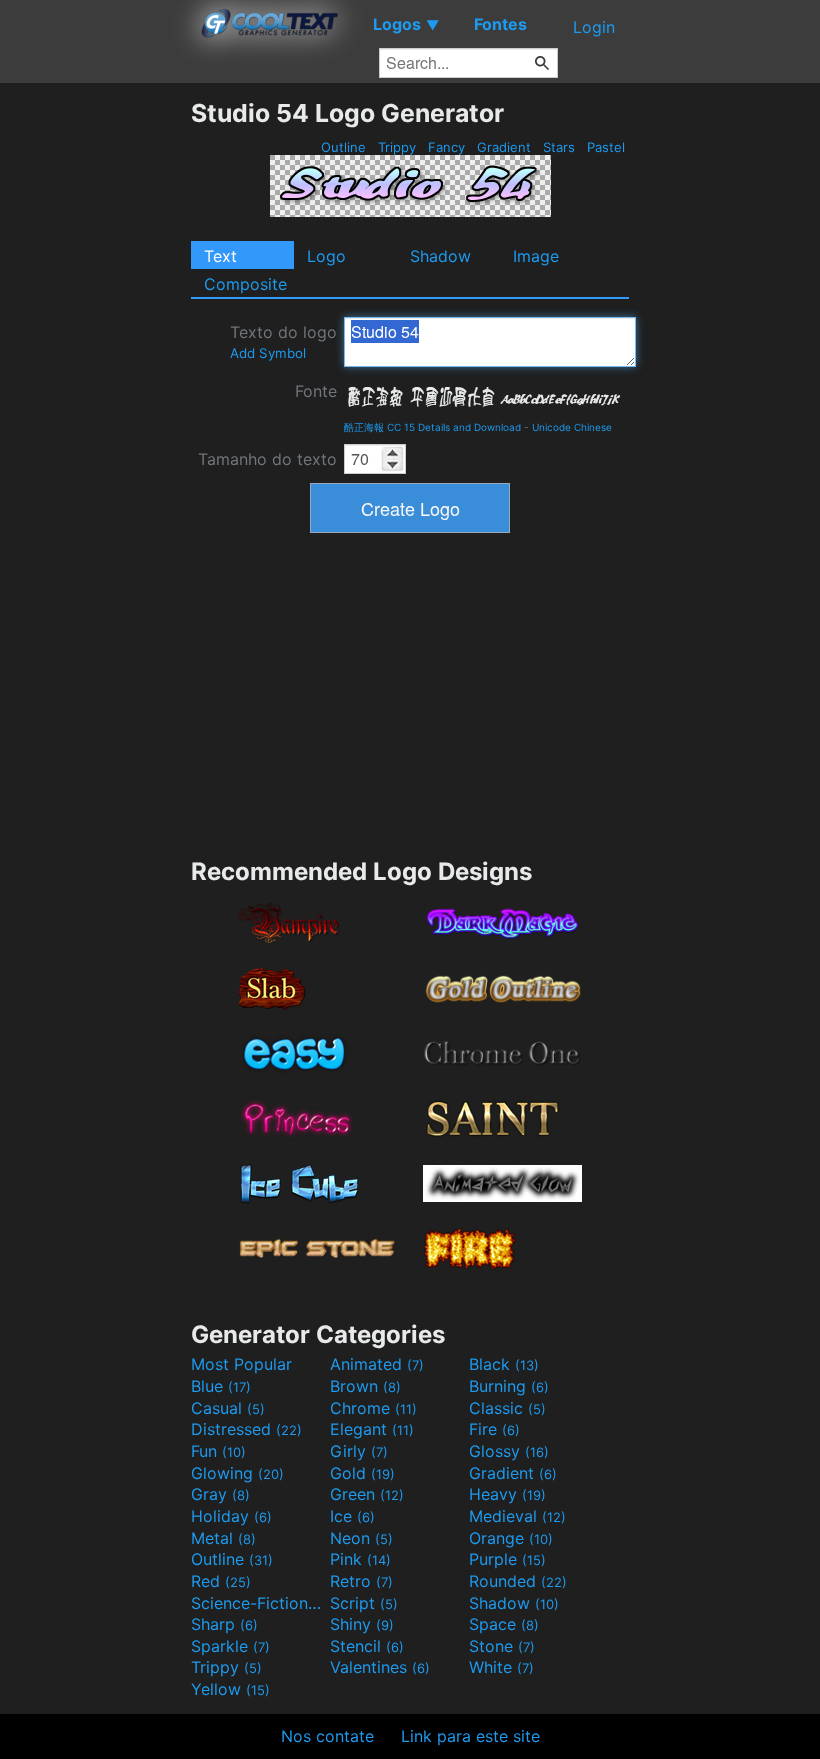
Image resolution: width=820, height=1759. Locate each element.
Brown (365, 1386)
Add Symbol (268, 353)
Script (364, 1603)
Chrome (373, 1408)
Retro (361, 1581)
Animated (377, 1364)
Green (367, 1494)
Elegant (372, 1429)
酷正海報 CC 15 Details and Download (432, 427)
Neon (361, 1538)
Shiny (362, 1624)
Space (504, 1624)
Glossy (509, 1451)
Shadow (440, 256)
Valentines (380, 1667)
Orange (511, 1538)
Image (536, 256)
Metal (223, 1538)
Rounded (518, 1581)
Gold (362, 1473)
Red (221, 1581)
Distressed (246, 1429)
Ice (352, 1516)
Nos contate (327, 1736)
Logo (326, 256)
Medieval (517, 1516)
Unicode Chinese (572, 427)
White (501, 1667)
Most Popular (241, 1364)
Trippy (397, 147)
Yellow (230, 1689)
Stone (502, 1646)
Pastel (606, 147)
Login (594, 27)
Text (220, 256)
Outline (343, 147)
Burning (509, 1386)
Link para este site (470, 1736)
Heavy (507, 1494)
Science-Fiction (258, 1603)
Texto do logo (283, 341)
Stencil (367, 1646)
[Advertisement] (95, 398)
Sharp (224, 1624)
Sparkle (230, 1646)
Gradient (504, 147)
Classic (507, 1408)
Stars (559, 147)
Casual (228, 1408)
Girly (359, 1451)
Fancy (446, 147)
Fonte (316, 391)
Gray (220, 1494)
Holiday (231, 1516)
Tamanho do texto (267, 459)
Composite (245, 284)
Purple (507, 1559)
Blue (221, 1386)
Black (504, 1364)
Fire (494, 1429)
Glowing (237, 1473)
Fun (218, 1451)
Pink (360, 1559)
